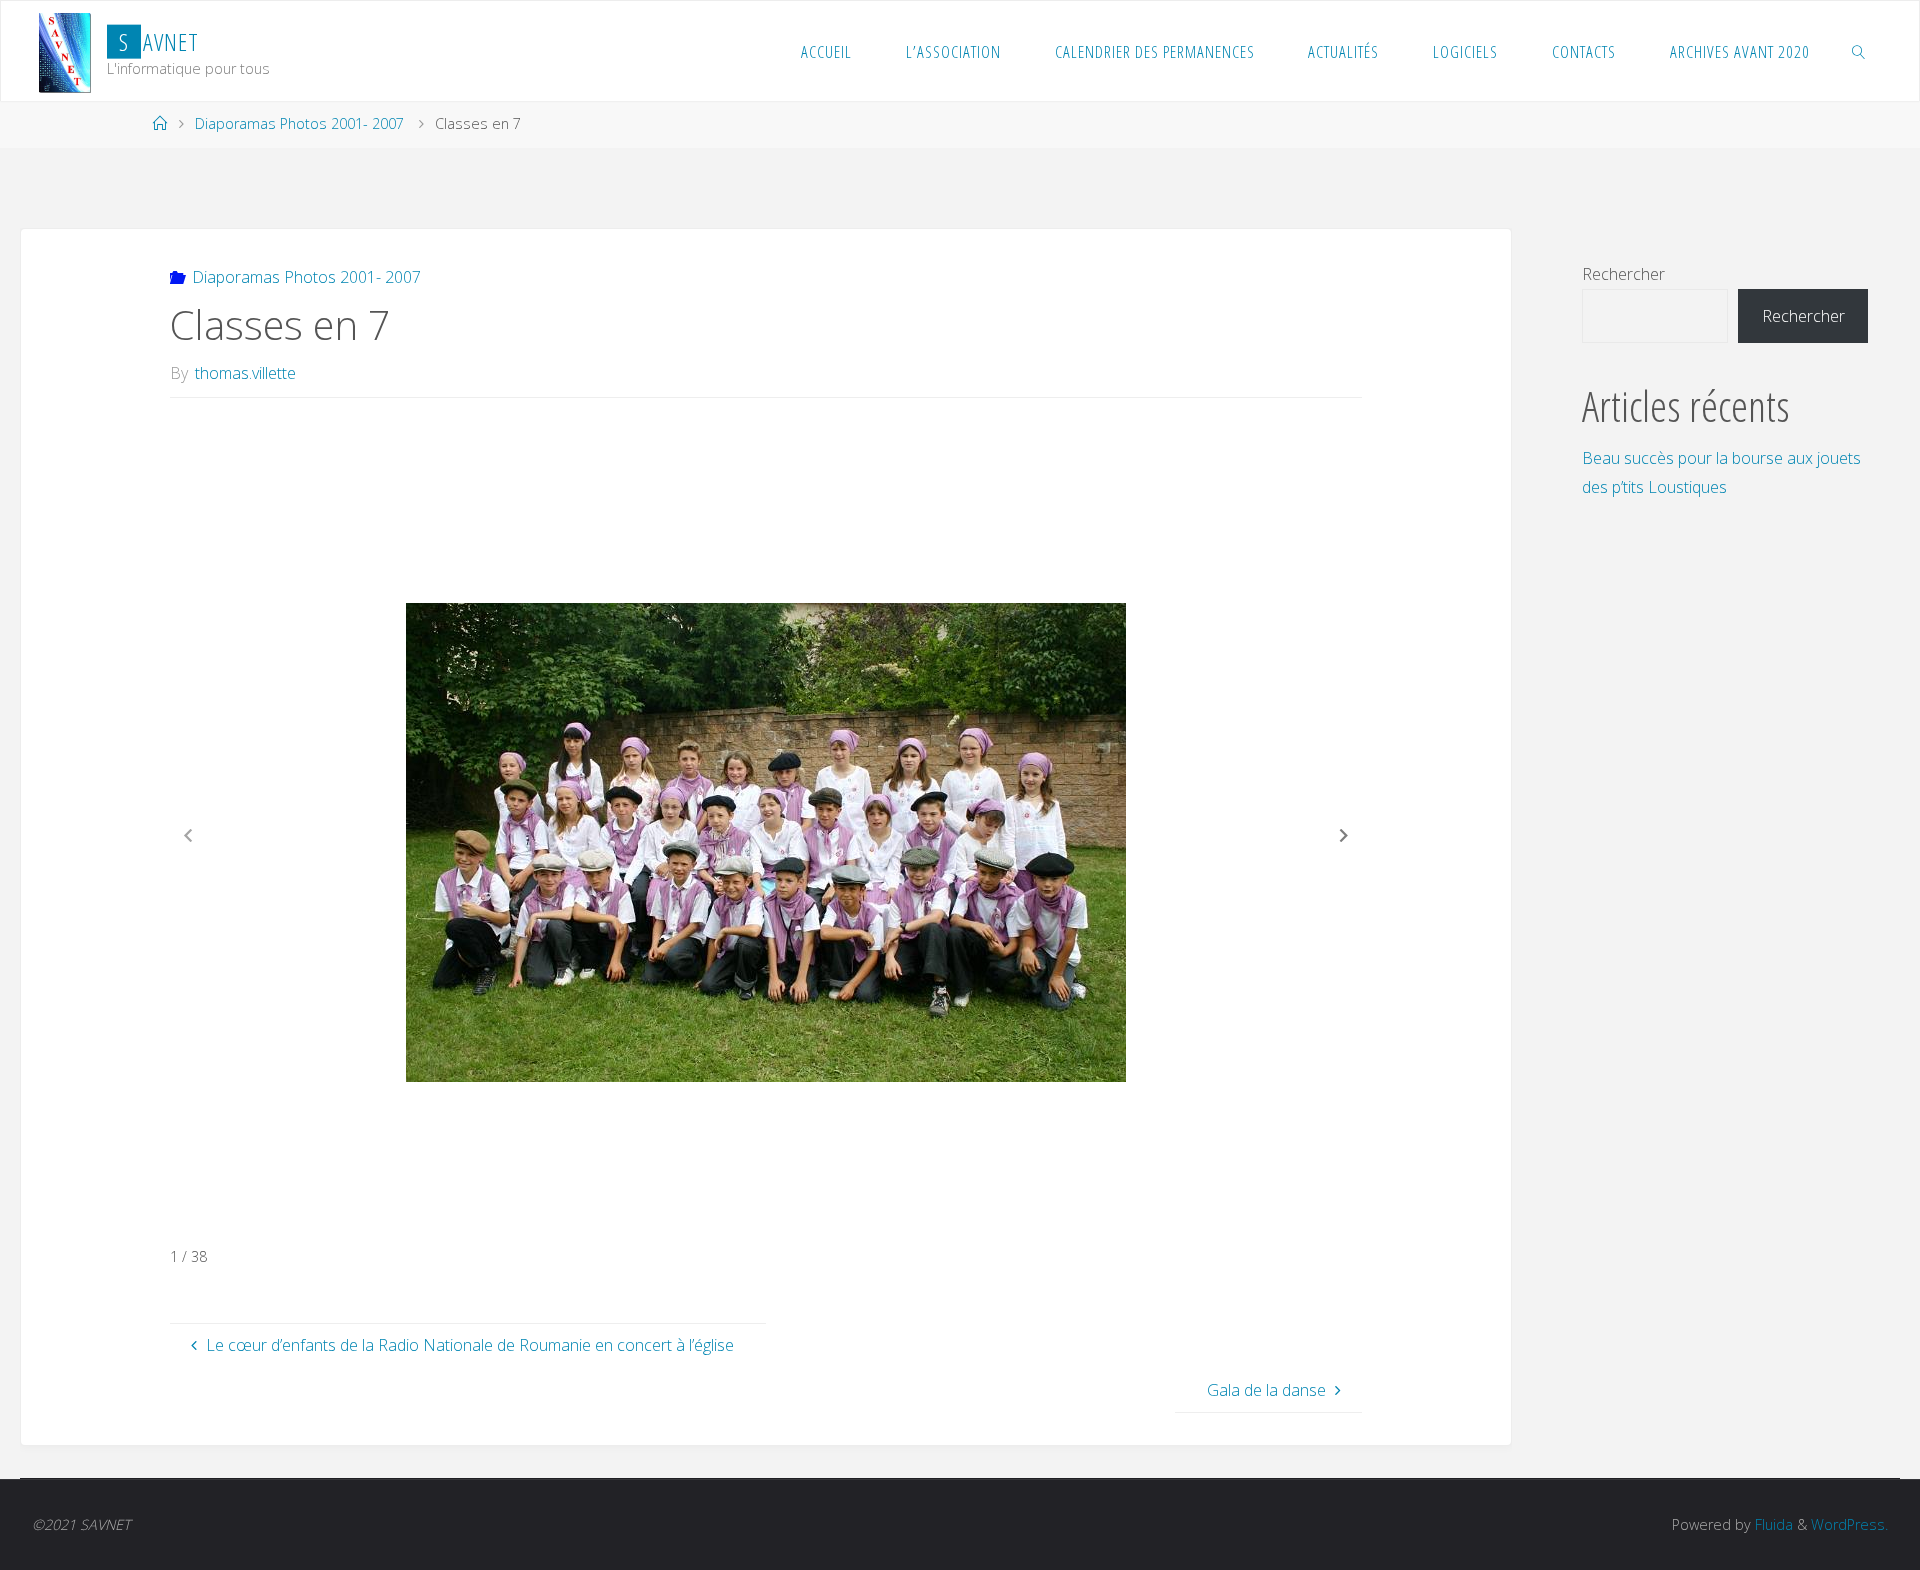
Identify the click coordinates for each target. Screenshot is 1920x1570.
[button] (1344, 835)
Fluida (1772, 1524)
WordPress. (1849, 1524)
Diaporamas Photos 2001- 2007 (299, 123)
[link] (1858, 51)
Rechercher (1623, 274)
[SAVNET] (65, 51)
